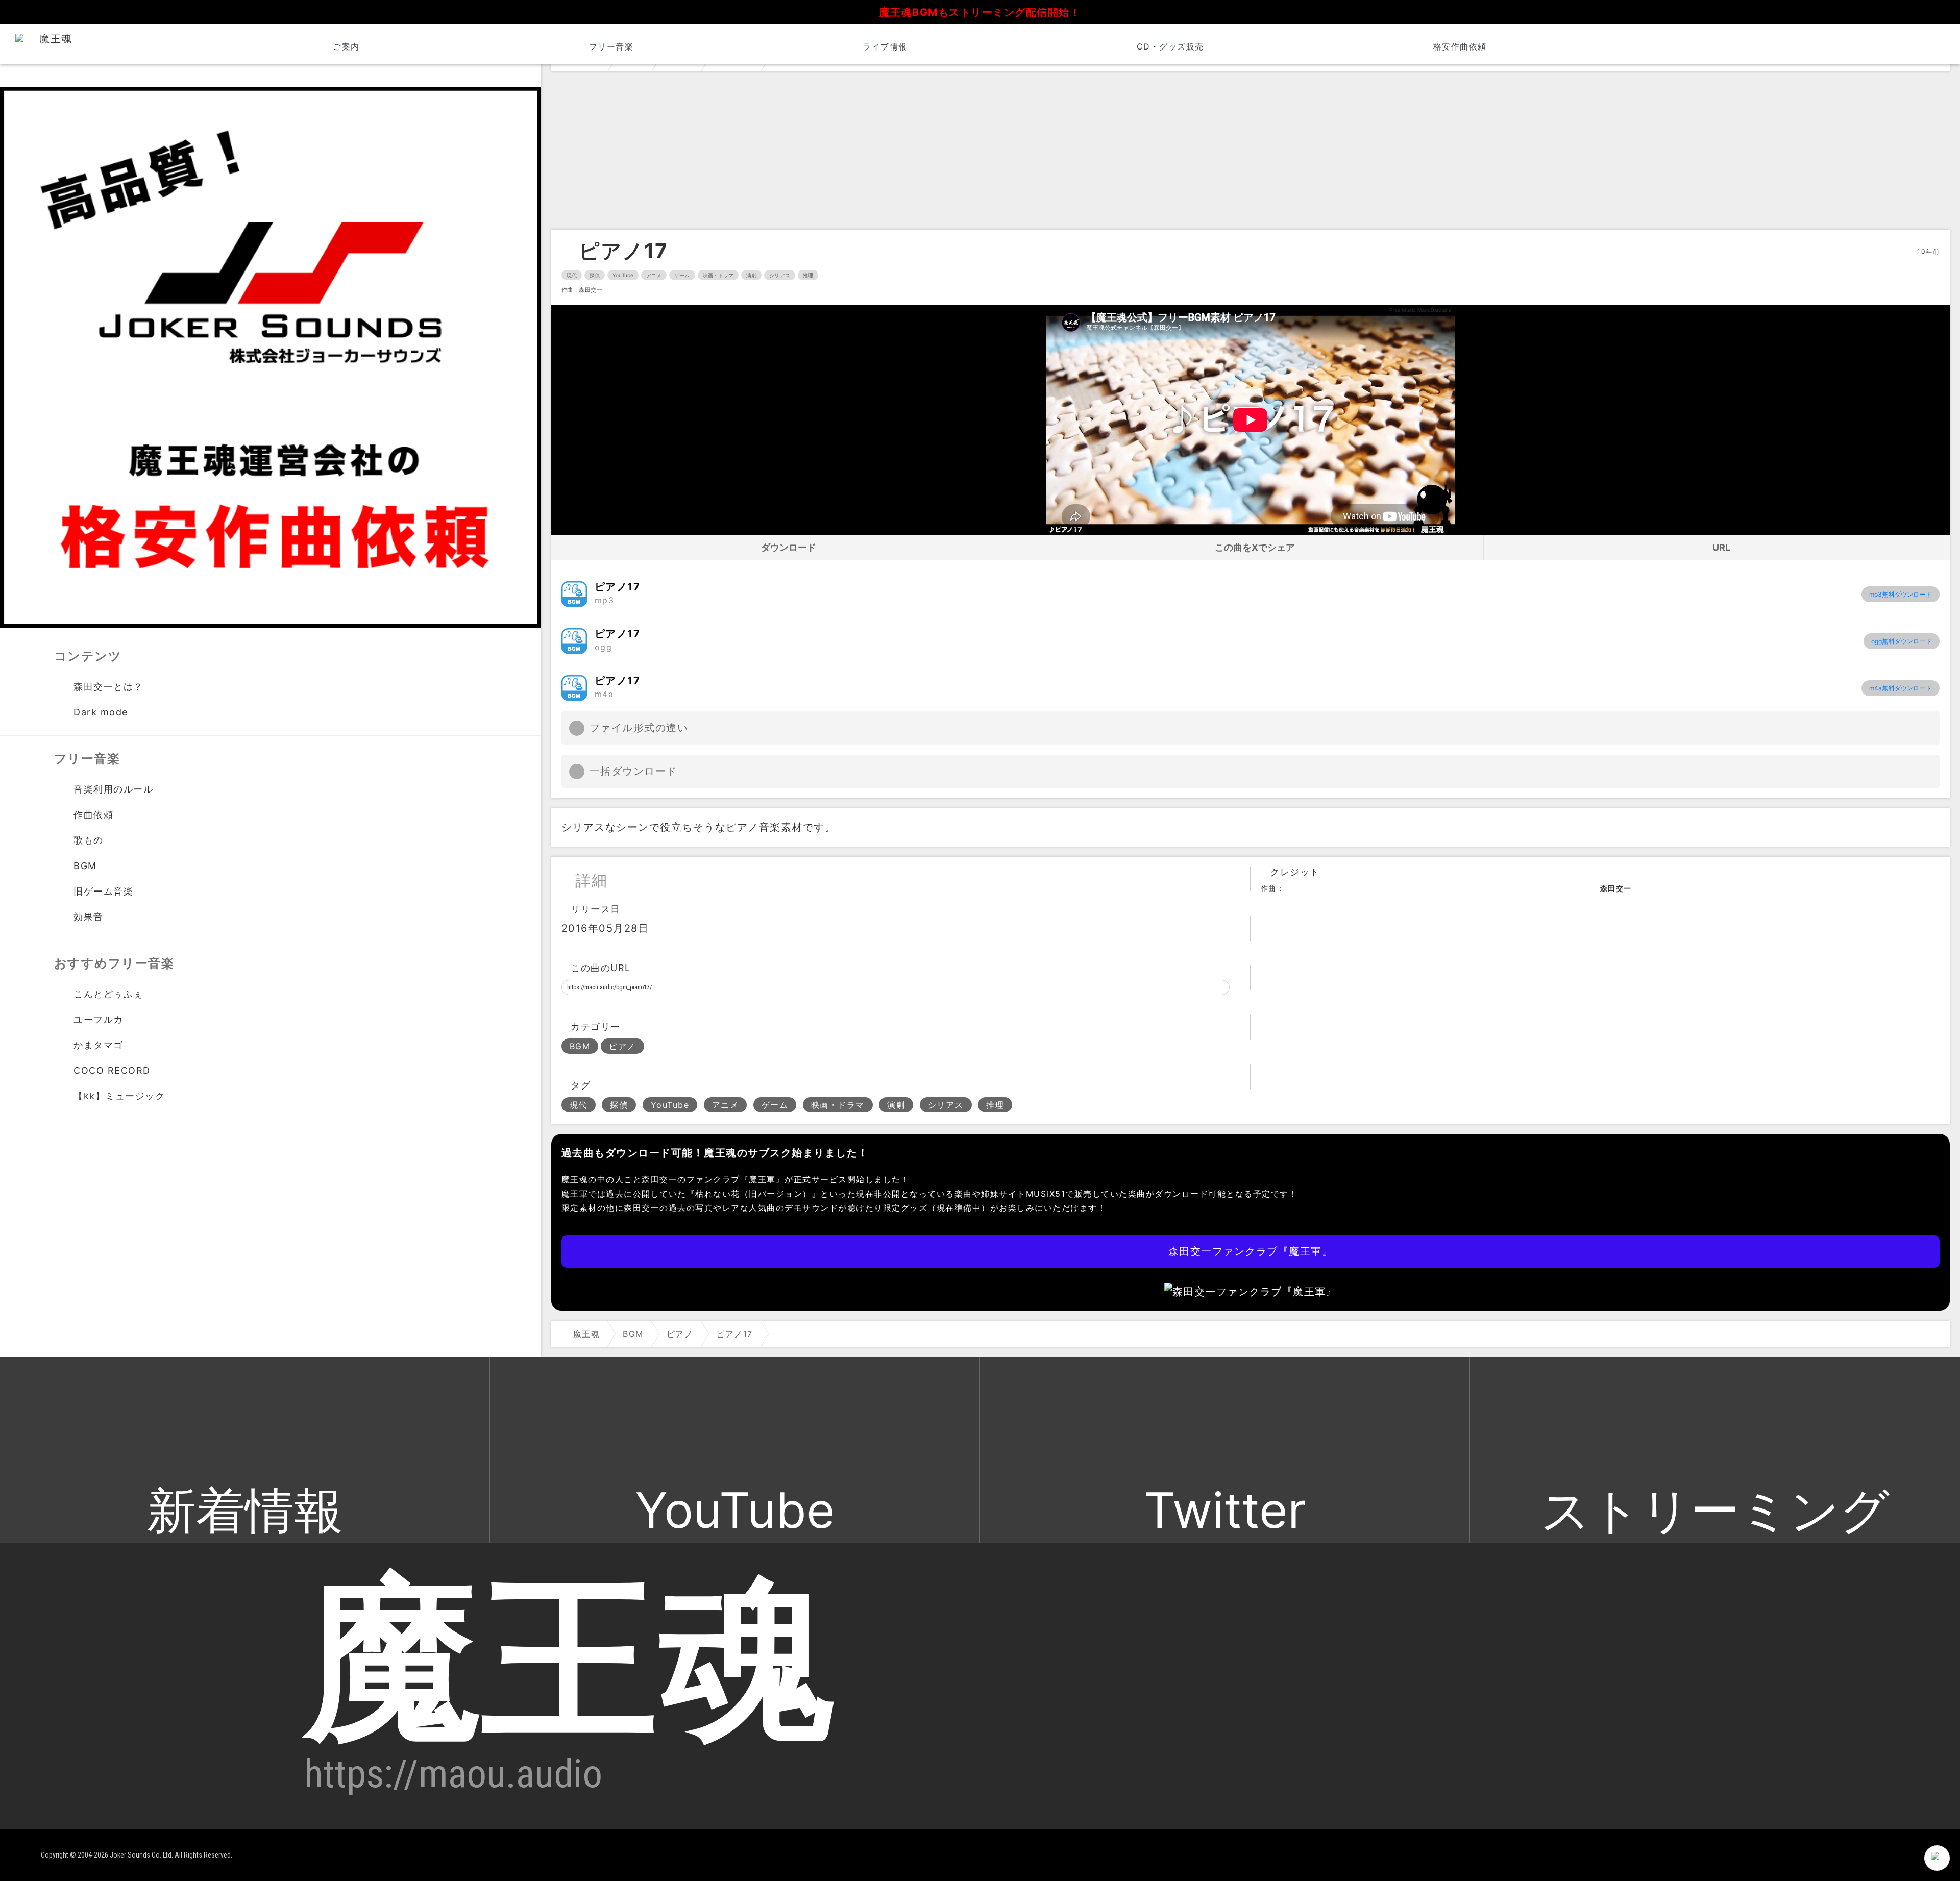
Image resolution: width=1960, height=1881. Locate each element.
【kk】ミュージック (119, 1096)
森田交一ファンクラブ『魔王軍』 (1251, 1251)
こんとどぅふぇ (108, 994)
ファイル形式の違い (639, 728)
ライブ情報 (885, 46)
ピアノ (622, 1046)
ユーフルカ (99, 1019)
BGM (580, 1046)
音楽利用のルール (113, 789)
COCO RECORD (112, 1070)
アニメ (654, 275)
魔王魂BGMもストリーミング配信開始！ (980, 12)
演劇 (751, 275)
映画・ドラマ (718, 275)
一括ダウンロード (633, 771)
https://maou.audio (453, 1774)
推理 (808, 275)
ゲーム (682, 275)
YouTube (623, 275)
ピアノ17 (623, 251)
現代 (572, 275)
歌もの (89, 840)
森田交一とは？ (108, 687)
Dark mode (101, 712)
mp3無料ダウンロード (1901, 594)
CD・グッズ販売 (1170, 46)
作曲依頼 (93, 815)
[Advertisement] (1251, 153)
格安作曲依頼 (1460, 46)
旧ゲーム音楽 (103, 891)
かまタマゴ (99, 1045)
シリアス (779, 275)
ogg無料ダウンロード (1902, 641)
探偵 (595, 275)
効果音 (89, 917)
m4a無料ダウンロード (1901, 688)
